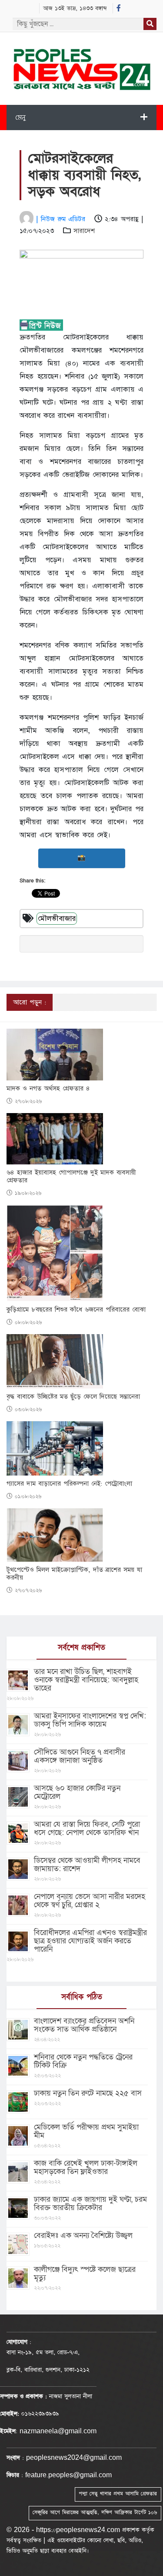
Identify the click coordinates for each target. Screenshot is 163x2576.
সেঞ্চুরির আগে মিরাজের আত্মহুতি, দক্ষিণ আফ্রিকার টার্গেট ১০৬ (95, 2512)
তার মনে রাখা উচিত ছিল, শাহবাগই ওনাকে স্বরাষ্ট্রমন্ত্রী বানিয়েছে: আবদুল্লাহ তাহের (86, 1680)
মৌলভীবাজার (57, 919)
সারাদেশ (84, 231)
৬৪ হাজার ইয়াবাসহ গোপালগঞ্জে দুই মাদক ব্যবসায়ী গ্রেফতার (71, 1177)
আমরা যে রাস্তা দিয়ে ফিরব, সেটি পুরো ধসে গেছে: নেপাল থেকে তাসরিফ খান (87, 1828)
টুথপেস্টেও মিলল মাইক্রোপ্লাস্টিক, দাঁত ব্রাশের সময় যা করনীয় (74, 1574)
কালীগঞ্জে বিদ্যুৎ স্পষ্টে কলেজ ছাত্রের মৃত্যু (85, 2274)
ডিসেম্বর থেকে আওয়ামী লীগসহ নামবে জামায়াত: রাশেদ (87, 1865)
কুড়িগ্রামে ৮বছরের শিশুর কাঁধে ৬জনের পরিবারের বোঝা (76, 1310)
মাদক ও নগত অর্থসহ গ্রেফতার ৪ (48, 1089)
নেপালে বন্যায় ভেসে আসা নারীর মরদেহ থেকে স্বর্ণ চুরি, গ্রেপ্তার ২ (90, 1901)
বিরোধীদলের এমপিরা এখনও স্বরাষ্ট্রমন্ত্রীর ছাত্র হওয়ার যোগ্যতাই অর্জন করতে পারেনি (90, 1941)
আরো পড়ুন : (30, 1002)
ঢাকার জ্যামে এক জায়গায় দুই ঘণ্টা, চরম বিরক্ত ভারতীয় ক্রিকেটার (90, 2204)
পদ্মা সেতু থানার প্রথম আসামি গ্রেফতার (118, 2494)
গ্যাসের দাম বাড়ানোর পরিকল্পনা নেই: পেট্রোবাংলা (69, 1484)
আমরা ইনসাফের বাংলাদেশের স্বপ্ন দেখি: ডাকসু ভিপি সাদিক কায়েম (90, 1720)
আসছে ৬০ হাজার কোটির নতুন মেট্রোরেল (77, 1792)
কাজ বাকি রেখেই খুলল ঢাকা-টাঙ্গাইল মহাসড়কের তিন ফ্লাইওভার (86, 2167)
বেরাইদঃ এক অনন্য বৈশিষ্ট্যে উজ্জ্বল (83, 2236)
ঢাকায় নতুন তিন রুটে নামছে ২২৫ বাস (88, 2093)
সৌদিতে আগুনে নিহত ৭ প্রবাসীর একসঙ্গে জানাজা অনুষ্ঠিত (80, 1756)
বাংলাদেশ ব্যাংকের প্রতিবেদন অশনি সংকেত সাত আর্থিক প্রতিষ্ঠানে (84, 2025)
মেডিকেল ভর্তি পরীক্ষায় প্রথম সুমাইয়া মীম (86, 2131)
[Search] (150, 24)
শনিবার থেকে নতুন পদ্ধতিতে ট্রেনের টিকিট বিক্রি (83, 2061)
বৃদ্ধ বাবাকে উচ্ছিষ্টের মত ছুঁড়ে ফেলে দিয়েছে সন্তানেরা (73, 1397)
